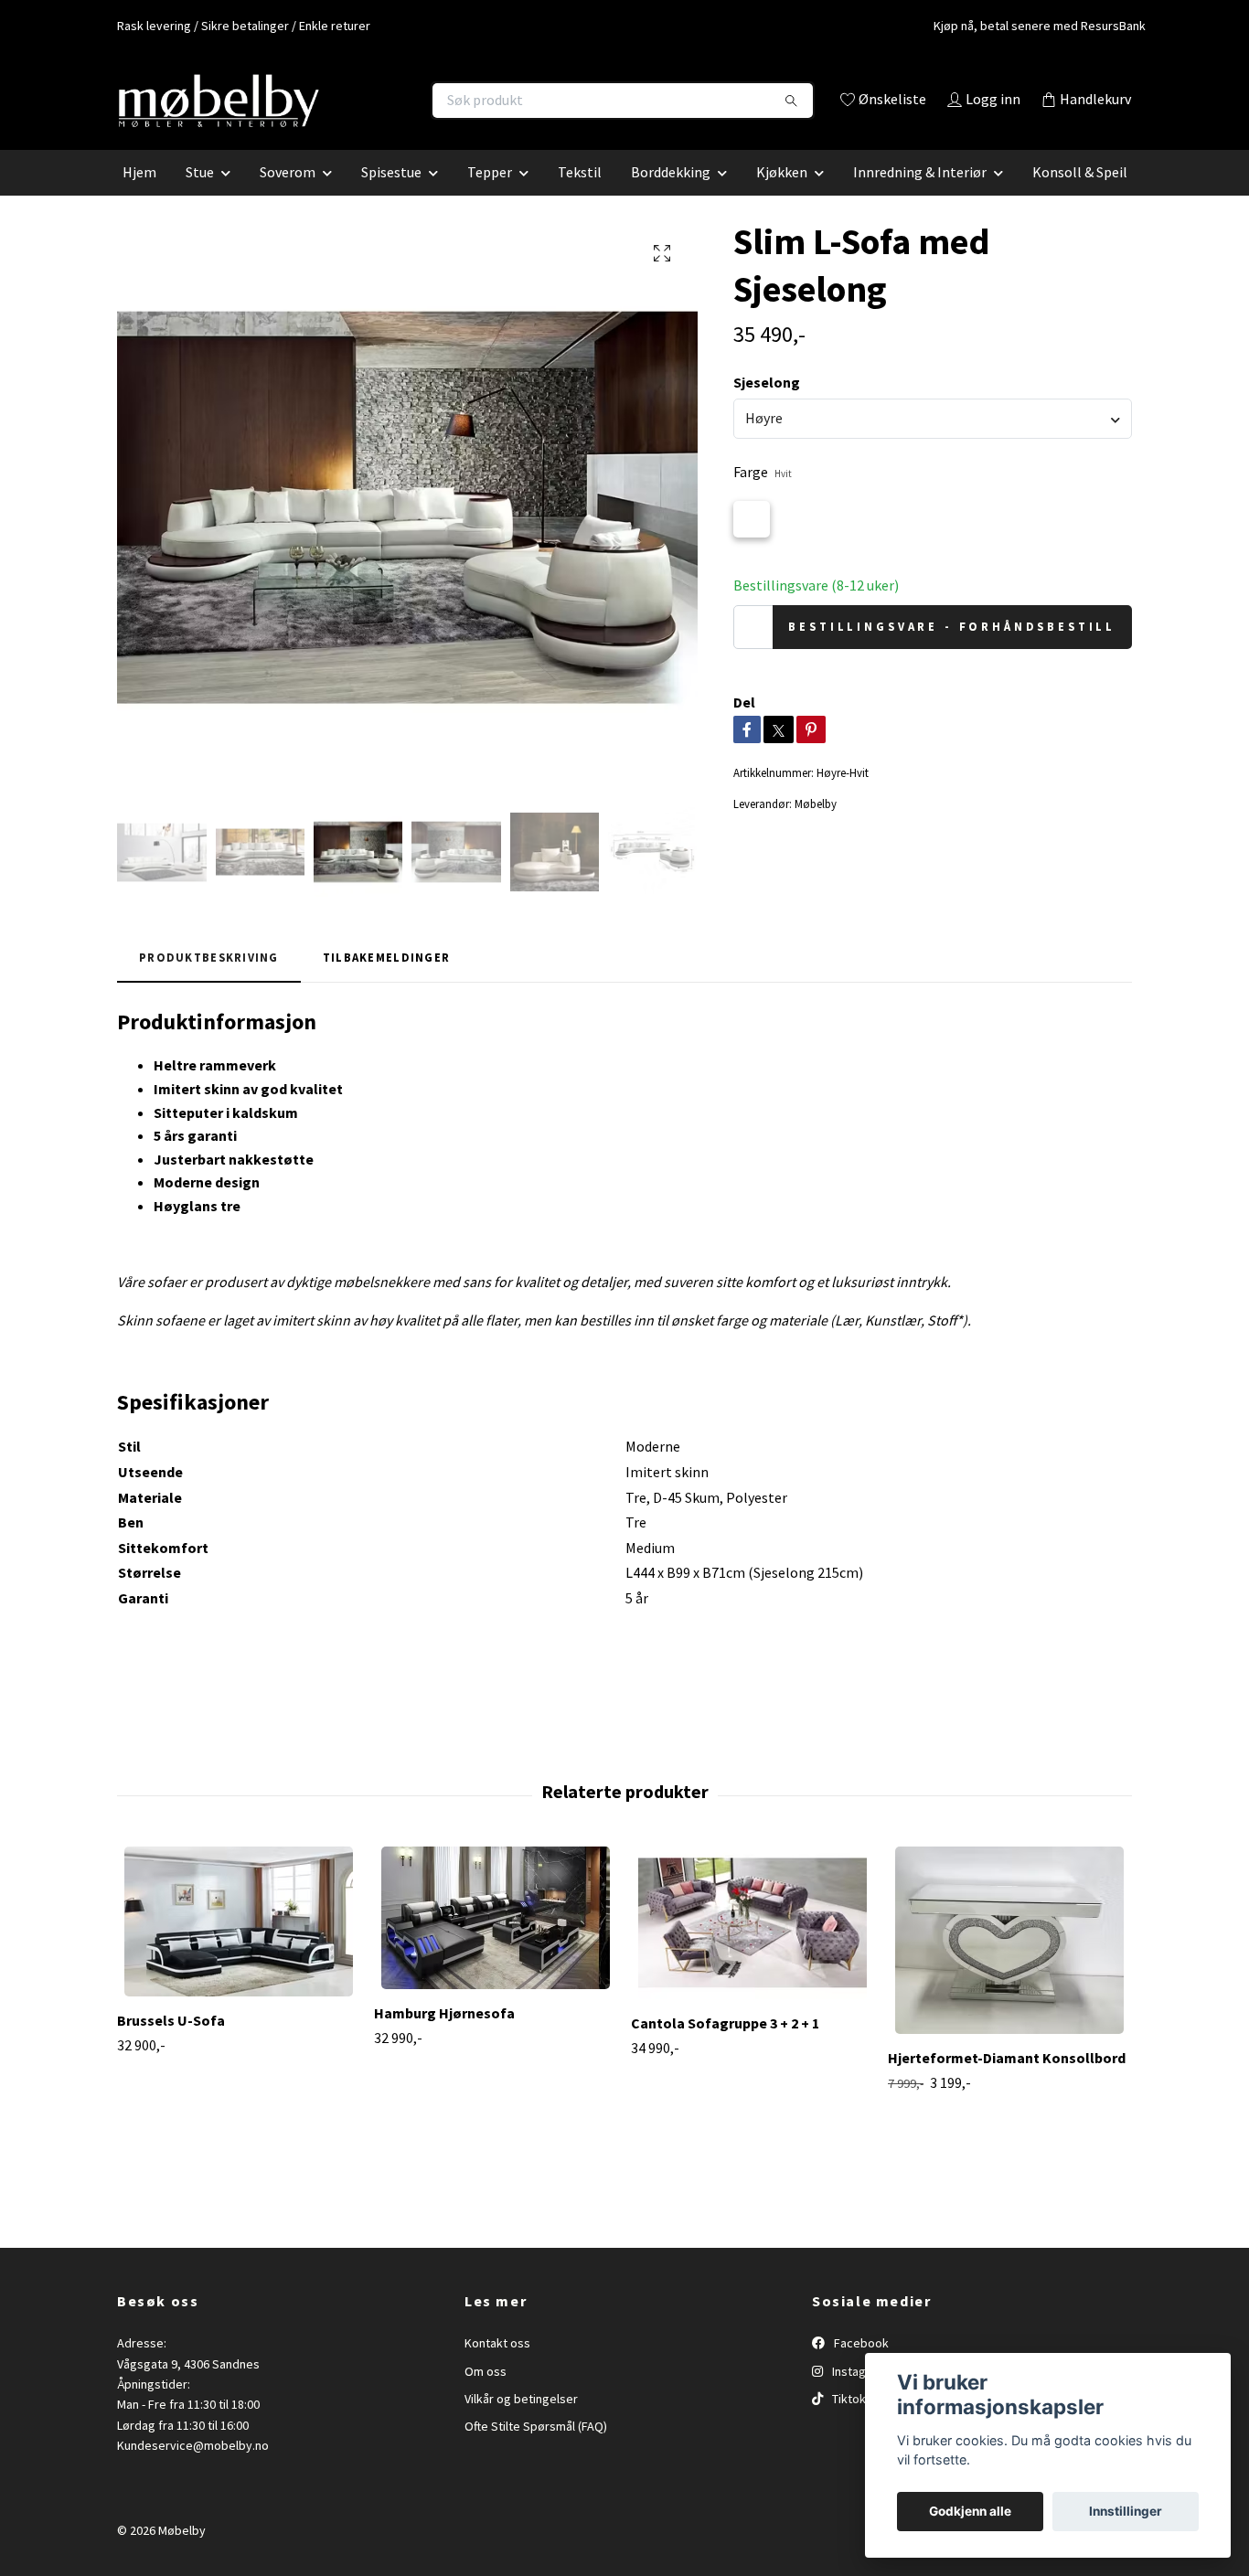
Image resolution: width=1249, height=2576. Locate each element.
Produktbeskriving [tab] (209, 983)
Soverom (288, 197)
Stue (200, 197)
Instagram (858, 2397)
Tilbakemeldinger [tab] (386, 983)
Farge (763, 498)
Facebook (860, 2369)
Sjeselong (767, 408)
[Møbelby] (371, 101)
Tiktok (848, 2424)
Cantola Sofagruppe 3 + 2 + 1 (725, 2049)
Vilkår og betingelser (521, 2424)
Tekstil (580, 197)
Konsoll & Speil (1080, 197)
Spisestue (391, 197)
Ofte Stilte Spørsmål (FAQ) (536, 2453)
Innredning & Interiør (920, 197)
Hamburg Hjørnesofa (444, 2039)
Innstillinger (1126, 2511)
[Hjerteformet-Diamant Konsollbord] (1009, 1967)
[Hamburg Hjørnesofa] (496, 1944)
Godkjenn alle (970, 2511)
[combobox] (933, 444)
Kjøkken (782, 197)
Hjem (139, 197)
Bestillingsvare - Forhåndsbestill (952, 653)
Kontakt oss (497, 2369)
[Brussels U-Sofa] (239, 1948)
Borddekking (671, 197)
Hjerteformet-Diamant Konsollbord (1007, 2084)
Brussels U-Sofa (171, 2047)
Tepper (490, 197)
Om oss (486, 2397)
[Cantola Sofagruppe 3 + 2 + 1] (753, 1949)
